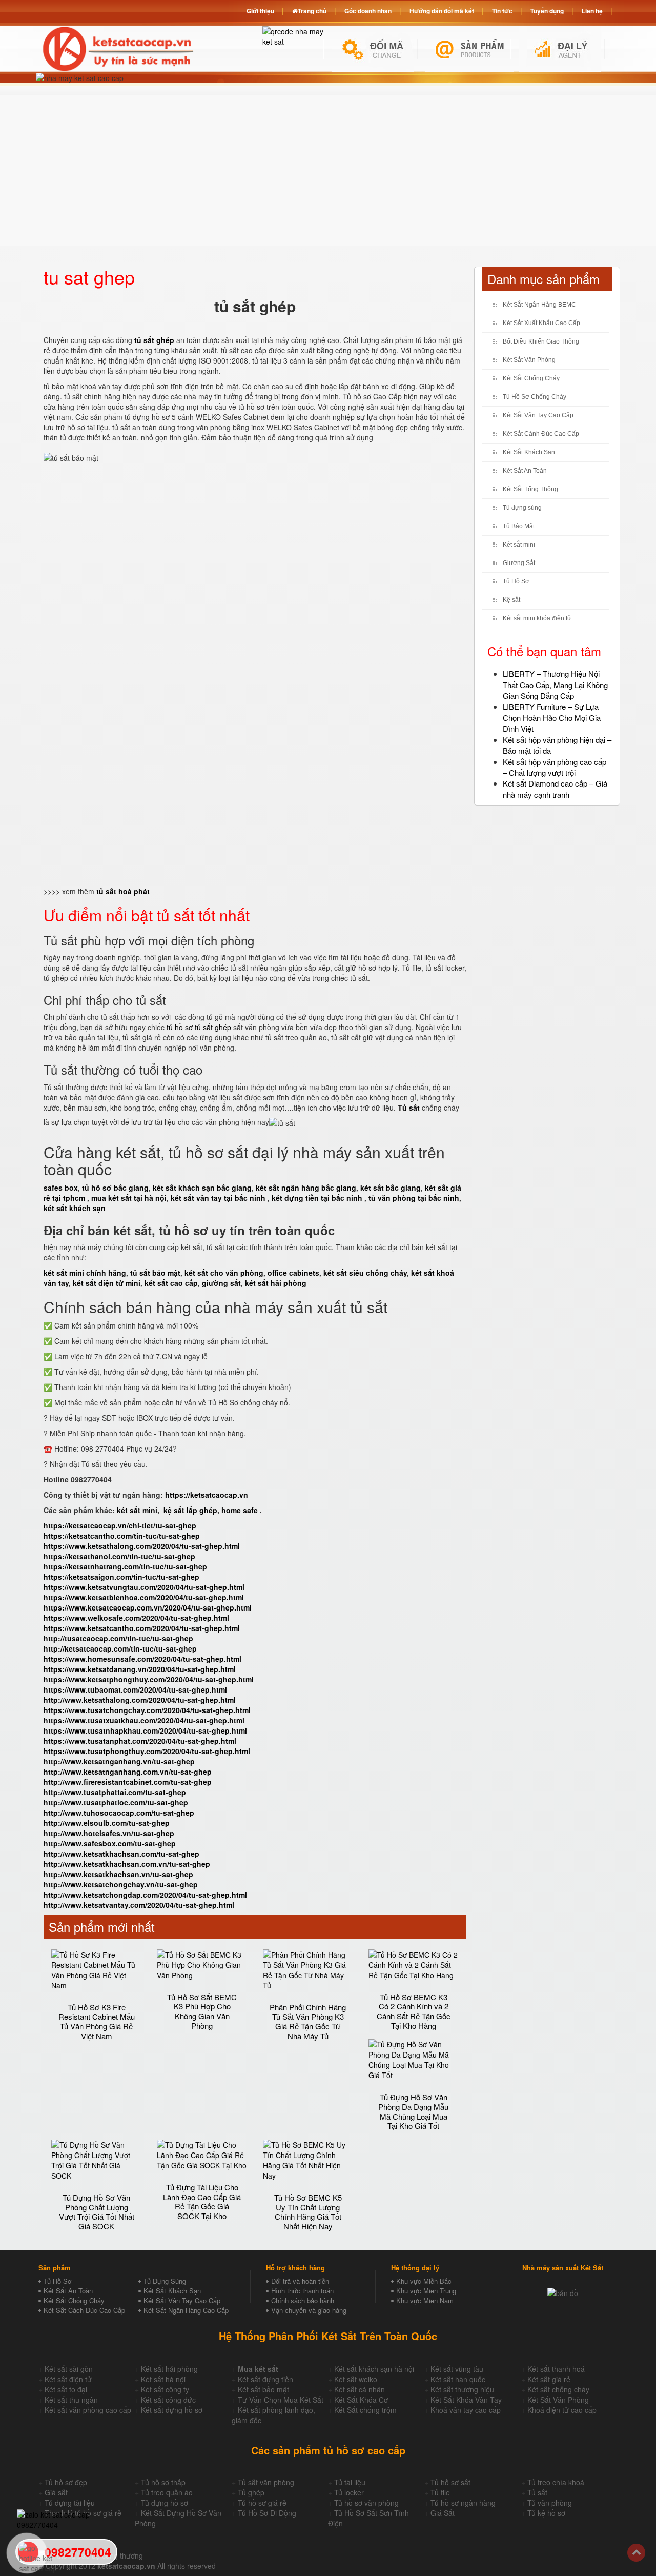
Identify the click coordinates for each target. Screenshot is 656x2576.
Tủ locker (349, 2492)
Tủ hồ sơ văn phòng (366, 2503)
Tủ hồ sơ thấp (163, 2482)
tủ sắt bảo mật (155, 1273)
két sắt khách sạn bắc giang (202, 1188)
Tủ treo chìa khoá (556, 2482)
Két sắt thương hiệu (462, 2389)
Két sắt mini (519, 545)
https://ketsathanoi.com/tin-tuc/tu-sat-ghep (119, 1556)
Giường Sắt (519, 563)
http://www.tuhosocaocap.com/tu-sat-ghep (119, 1813)
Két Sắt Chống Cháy (531, 378)
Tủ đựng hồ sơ (165, 2503)
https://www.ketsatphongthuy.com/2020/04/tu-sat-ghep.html (149, 1679)
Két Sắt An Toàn (525, 471)
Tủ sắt (537, 2492)
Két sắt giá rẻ (549, 2379)
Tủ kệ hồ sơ (546, 2513)
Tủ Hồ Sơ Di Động (267, 2513)
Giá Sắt (443, 2513)
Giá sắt (56, 2492)
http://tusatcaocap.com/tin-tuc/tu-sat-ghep (118, 1638)
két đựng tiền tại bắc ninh (317, 1198)
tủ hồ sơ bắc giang (115, 1188)
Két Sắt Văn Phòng (529, 360)
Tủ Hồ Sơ (516, 581)
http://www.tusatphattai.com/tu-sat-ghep (115, 1792)
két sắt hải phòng (276, 1283)
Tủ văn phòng (550, 2503)
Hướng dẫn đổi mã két (442, 11)
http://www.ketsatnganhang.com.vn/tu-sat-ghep (128, 1772)
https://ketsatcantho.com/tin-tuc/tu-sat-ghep (122, 1536)
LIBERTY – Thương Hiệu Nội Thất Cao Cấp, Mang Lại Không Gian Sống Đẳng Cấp (555, 685)
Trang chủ (312, 11)
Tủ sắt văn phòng (266, 2482)
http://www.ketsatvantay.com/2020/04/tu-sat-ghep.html (139, 1905)
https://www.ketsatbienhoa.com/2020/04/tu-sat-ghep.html (144, 1597)
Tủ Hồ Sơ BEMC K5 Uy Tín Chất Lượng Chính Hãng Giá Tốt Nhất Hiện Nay (308, 2212)
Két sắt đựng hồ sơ (172, 2410)
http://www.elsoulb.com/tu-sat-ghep (107, 1823)
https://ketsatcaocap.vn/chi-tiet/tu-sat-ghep (120, 1525)
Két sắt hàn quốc (458, 2379)
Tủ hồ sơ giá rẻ (262, 2503)
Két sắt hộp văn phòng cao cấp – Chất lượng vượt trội (555, 767)
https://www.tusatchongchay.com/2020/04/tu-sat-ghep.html (147, 1710)
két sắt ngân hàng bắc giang (306, 1188)
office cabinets (293, 1273)
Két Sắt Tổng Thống (530, 489)
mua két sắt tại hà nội (129, 1198)
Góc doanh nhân (368, 11)
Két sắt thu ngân (71, 2400)
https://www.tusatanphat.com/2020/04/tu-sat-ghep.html (140, 1741)
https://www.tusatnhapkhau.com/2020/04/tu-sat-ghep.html (145, 1730)
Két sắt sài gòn (69, 2369)
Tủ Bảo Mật (519, 526)
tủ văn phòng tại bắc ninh (414, 1198)
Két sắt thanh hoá (556, 2369)
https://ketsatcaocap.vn (207, 1495)
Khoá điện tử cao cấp (562, 2410)
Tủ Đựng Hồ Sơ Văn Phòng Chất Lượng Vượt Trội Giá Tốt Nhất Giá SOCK (97, 2212)
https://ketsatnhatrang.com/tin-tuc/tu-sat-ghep (125, 1566)
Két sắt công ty (165, 2389)
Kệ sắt (511, 600)
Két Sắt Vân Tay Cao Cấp (538, 415)
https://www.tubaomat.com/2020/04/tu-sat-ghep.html (135, 1689)
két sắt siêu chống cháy (365, 1273)
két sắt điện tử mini (107, 1283)
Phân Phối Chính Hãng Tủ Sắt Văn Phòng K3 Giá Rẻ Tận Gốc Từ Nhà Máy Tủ (308, 2021)
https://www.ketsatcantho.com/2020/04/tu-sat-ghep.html (142, 1628)
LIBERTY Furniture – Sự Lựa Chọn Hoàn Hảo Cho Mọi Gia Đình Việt (552, 717)
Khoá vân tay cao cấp (466, 2410)
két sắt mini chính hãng (85, 1273)
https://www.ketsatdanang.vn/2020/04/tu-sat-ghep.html (140, 1669)
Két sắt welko (356, 2379)
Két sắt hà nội (163, 2379)
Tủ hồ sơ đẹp (66, 2482)
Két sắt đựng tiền (265, 2379)
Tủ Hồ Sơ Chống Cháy (535, 397)
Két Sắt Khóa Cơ (361, 2400)
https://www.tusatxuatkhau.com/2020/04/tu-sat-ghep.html (144, 1720)
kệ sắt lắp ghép (190, 1510)
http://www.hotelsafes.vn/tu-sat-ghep (109, 1833)
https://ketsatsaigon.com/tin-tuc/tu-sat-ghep (121, 1577)
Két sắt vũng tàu (457, 2369)
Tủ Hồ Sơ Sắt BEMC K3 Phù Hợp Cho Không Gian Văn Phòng (202, 2011)
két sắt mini (137, 1510)
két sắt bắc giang (391, 1188)
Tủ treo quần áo (167, 2492)
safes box (61, 1188)
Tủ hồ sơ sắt (450, 2482)
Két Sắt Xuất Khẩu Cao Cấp (541, 323)
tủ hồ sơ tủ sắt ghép (199, 1027)
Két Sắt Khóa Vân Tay (466, 2400)
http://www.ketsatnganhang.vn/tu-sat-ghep (119, 1761)
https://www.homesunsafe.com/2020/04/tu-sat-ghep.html (142, 1659)
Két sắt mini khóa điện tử (537, 618)
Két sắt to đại (66, 2389)
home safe (240, 1510)
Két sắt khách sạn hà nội (374, 2369)
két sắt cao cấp (171, 1283)
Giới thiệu (260, 11)
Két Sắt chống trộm (365, 2410)
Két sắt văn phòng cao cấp (88, 2410)
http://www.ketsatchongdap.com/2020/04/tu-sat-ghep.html (145, 1895)
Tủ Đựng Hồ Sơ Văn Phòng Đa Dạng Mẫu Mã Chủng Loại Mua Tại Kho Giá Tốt (413, 2111)
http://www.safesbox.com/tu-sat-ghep (110, 1843)
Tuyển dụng (547, 11)
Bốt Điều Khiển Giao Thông (541, 341)
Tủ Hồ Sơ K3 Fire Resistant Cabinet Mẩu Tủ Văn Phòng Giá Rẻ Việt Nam (97, 2021)
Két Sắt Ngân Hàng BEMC (539, 305)
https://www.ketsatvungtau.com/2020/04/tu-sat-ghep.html (144, 1587)
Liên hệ (592, 11)
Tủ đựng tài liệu (70, 2503)
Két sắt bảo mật (263, 2389)
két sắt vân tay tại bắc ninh (218, 1198)
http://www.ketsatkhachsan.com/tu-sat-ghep (121, 1854)
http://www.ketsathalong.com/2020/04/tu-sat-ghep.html (140, 1700)
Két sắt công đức (168, 2400)
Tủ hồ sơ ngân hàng (463, 2503)
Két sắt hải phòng (169, 2369)
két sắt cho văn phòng (224, 1273)
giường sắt (221, 1283)
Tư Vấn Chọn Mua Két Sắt (281, 2400)
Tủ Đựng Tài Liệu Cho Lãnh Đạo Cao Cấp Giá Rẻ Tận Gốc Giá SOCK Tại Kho (202, 2201)
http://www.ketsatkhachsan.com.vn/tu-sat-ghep (127, 1864)
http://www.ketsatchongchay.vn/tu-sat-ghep (121, 1884)
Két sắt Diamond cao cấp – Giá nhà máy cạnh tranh (555, 789)
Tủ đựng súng (522, 508)
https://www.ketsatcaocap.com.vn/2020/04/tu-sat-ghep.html (148, 1607)
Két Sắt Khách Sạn (529, 452)
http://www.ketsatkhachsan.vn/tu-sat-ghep (118, 1874)
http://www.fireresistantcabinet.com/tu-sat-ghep (128, 1782)
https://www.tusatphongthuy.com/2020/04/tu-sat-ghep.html (147, 1751)
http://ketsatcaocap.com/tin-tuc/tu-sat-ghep (120, 1648)
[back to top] (636, 2553)
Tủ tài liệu (350, 2482)
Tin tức (502, 11)
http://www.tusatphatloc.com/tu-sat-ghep (116, 1802)
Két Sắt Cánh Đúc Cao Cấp (541, 434)
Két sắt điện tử (68, 2379)
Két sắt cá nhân (360, 2389)
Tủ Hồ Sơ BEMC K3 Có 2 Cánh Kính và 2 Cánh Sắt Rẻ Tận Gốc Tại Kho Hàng (414, 2011)
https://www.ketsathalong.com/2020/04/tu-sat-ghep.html (142, 1546)
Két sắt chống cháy (558, 2389)
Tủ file (440, 2492)
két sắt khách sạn (75, 1208)
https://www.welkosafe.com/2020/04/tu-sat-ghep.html (136, 1618)
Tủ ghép (251, 2492)
